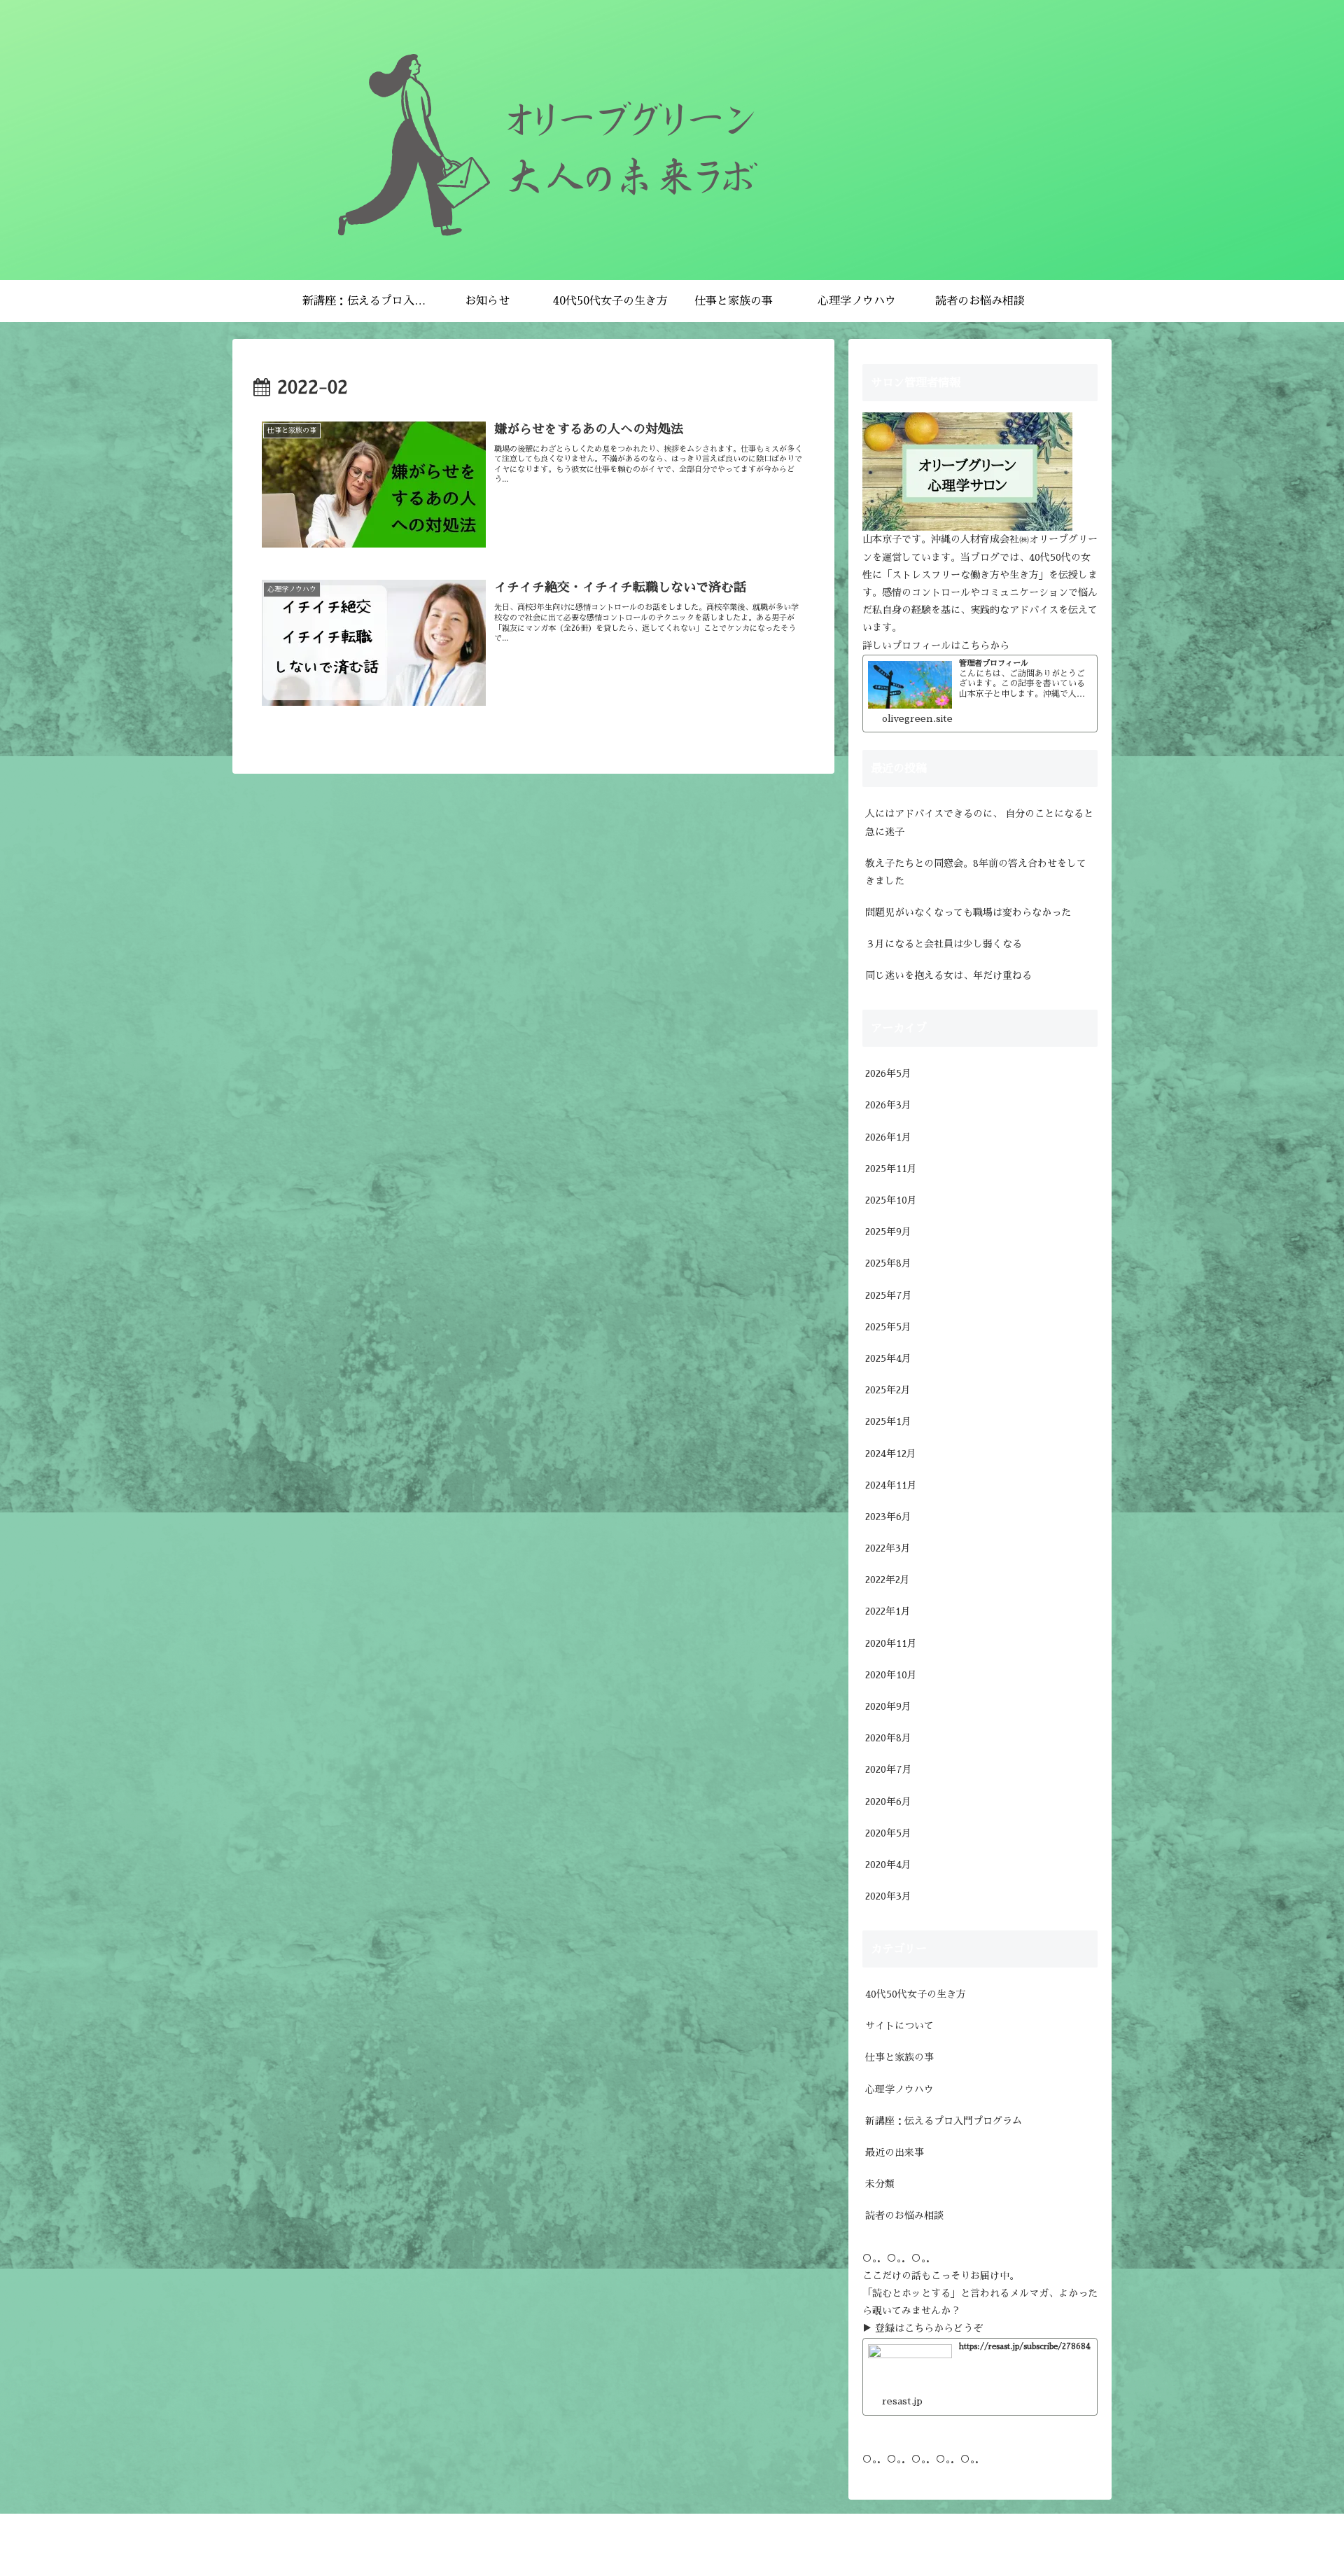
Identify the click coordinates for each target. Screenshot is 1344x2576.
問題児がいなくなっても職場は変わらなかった (968, 912)
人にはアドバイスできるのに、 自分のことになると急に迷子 (979, 822)
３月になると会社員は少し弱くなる (944, 944)
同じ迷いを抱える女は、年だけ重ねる (948, 975)
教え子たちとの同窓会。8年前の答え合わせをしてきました (976, 872)
